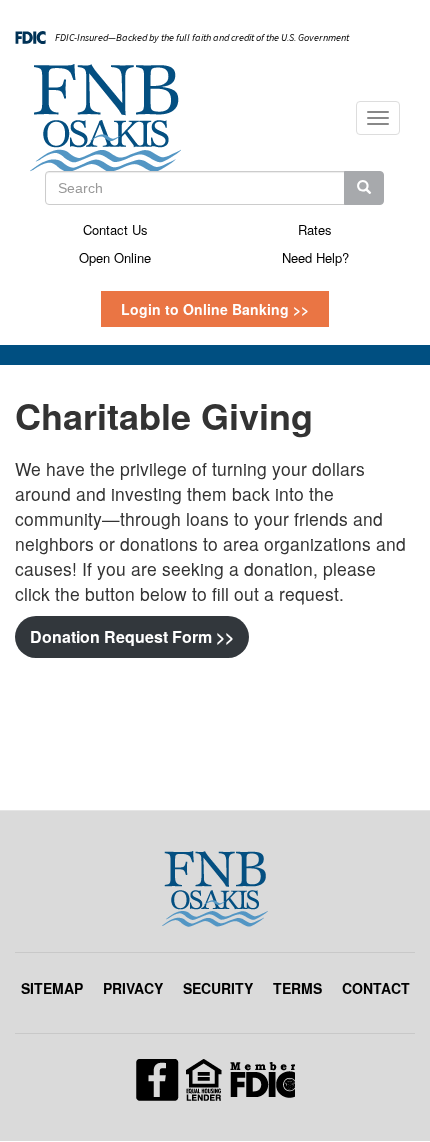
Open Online (115, 257)
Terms (297, 988)
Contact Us (115, 229)
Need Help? (315, 257)
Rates (315, 229)
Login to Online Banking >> (215, 309)
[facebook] (215, 1078)
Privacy (133, 988)
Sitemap (52, 988)
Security (218, 988)
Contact (376, 988)
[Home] (105, 118)
